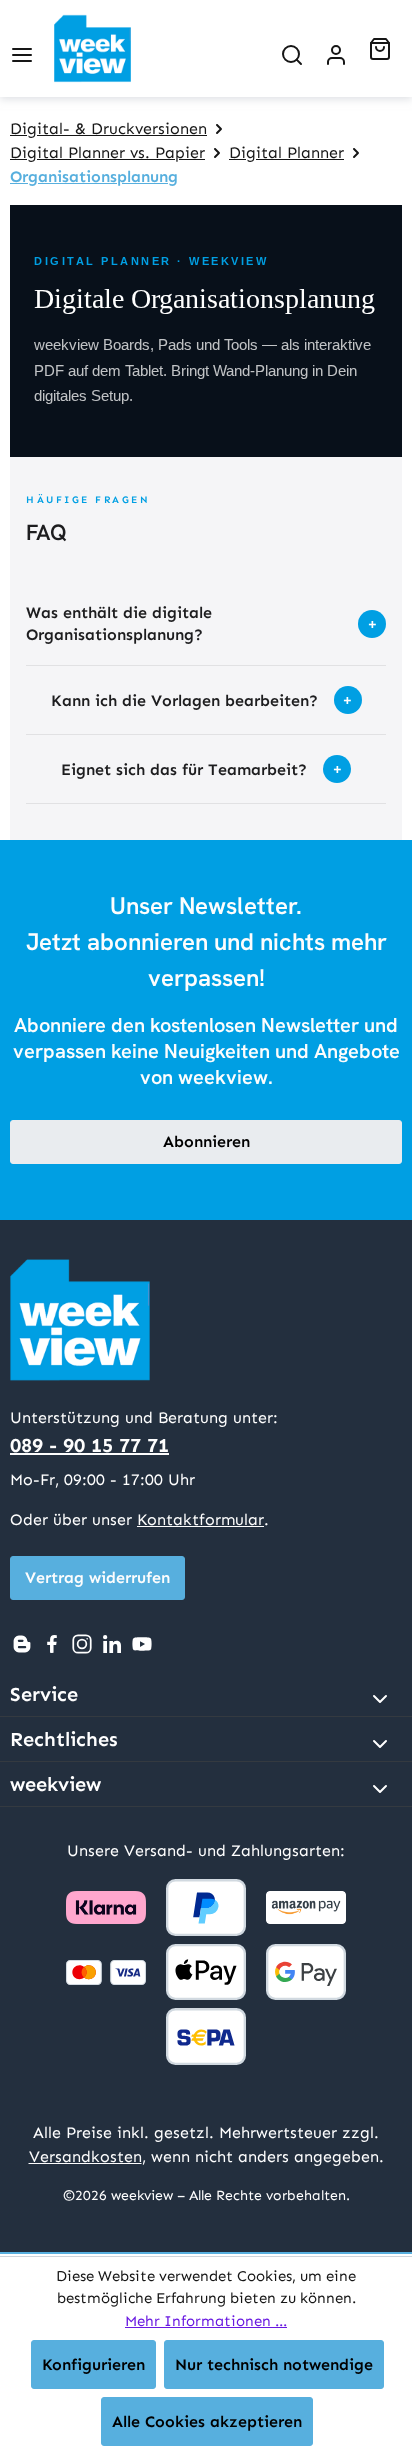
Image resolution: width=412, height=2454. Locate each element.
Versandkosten (85, 2156)
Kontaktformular (200, 1519)
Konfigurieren (93, 2364)
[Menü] (22, 49)
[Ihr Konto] (336, 49)
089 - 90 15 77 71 (89, 1445)
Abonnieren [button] (206, 1141)
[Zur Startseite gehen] (109, 48)
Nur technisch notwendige (274, 2364)
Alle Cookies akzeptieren (207, 2421)
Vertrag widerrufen (97, 1577)
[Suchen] (292, 49)
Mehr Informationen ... (206, 2321)
